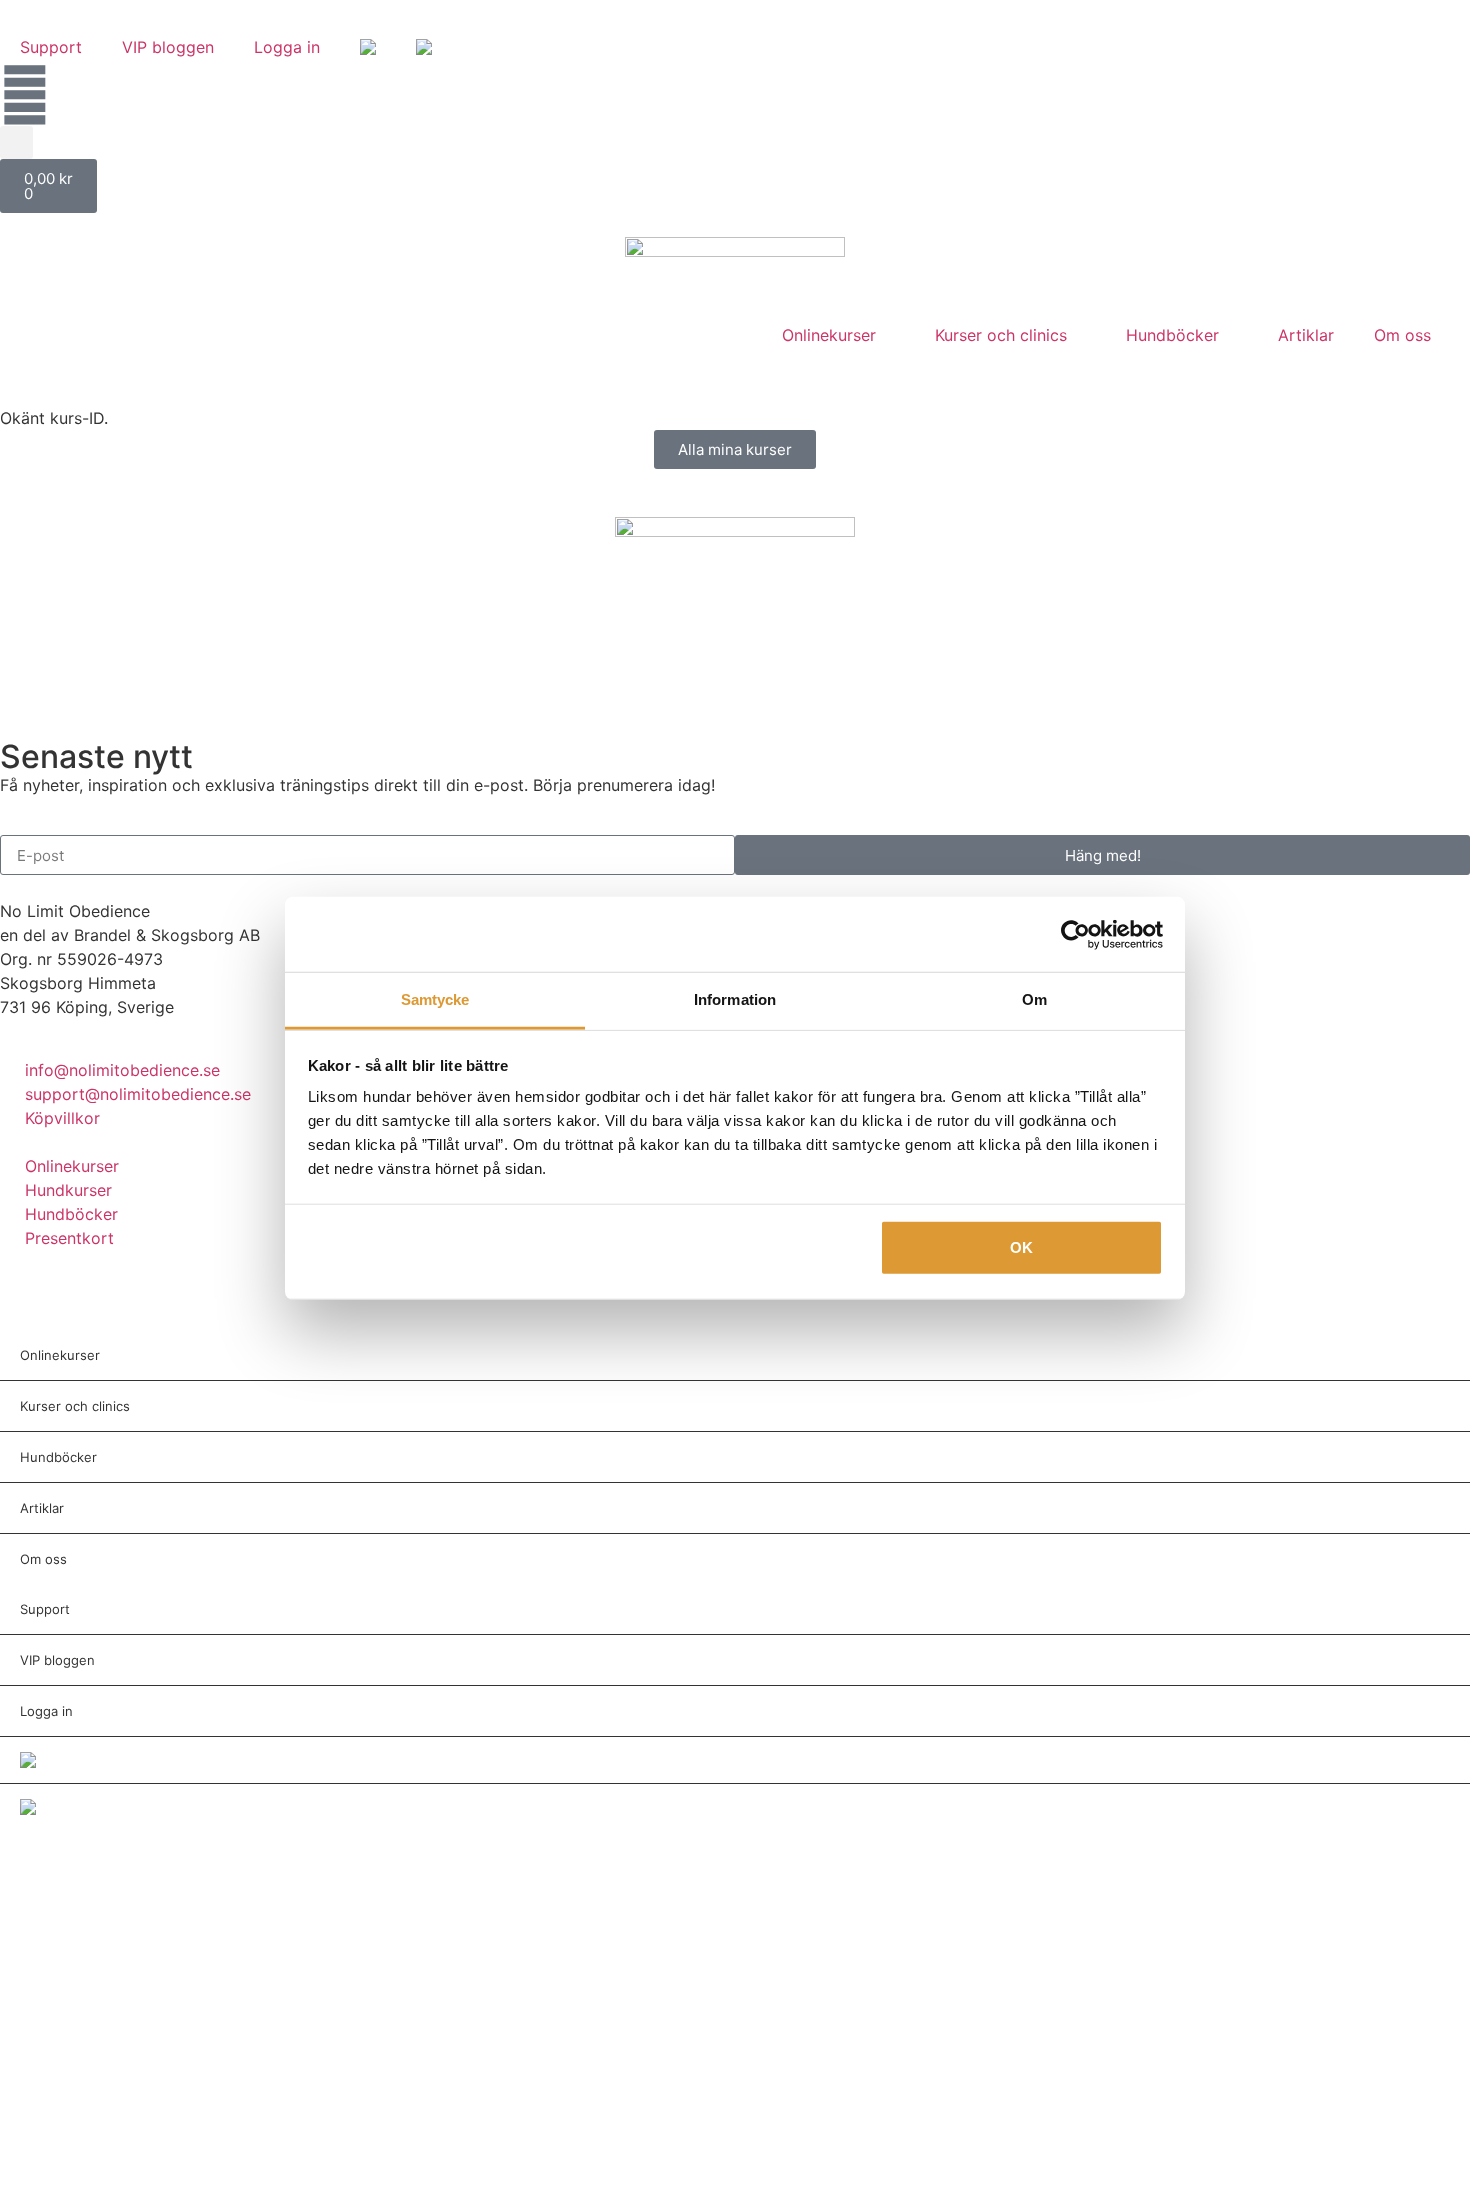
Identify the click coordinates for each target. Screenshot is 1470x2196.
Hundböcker (1172, 335)
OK (1021, 1246)
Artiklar (1306, 335)
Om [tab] (1034, 999)
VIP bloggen (168, 47)
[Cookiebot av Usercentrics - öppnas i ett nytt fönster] (1075, 934)
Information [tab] (735, 999)
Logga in (287, 47)
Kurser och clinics (1001, 335)
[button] (16, 142)
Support (51, 47)
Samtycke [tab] (435, 999)
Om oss (1402, 335)
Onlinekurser (829, 335)
